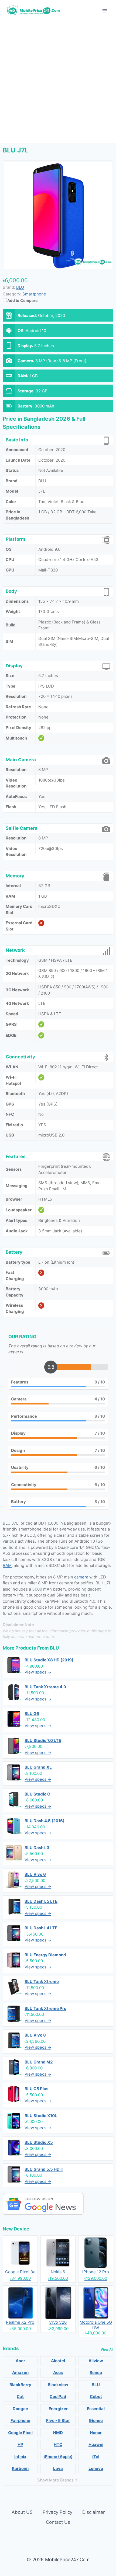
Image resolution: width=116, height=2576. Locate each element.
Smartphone (34, 294)
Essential (96, 2409)
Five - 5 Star (58, 2420)
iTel (96, 2457)
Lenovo (96, 2468)
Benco (96, 2373)
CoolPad (58, 2397)
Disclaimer (93, 2512)
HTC (58, 2444)
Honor (96, 2433)
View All (107, 2349)
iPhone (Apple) (58, 2457)
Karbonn (20, 2468)
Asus (58, 2373)
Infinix (20, 2457)
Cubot (96, 2397)
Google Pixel (20, 2433)
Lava (58, 2468)
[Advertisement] (58, 82)
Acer (20, 2361)
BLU (54, 1648)
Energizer (58, 2409)
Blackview (58, 2385)
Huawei (96, 2444)
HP (20, 2444)
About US (22, 2512)
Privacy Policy (57, 2512)
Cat (20, 2397)
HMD (58, 2433)
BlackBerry (20, 2385)
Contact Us (58, 2522)
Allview (96, 2361)
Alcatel (58, 2361)
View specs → (38, 1672)
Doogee (20, 2409)
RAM (7, 1565)
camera (81, 1577)
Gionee (96, 2420)
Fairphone (20, 2420)
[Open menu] (105, 11)
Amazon (20, 2373)
